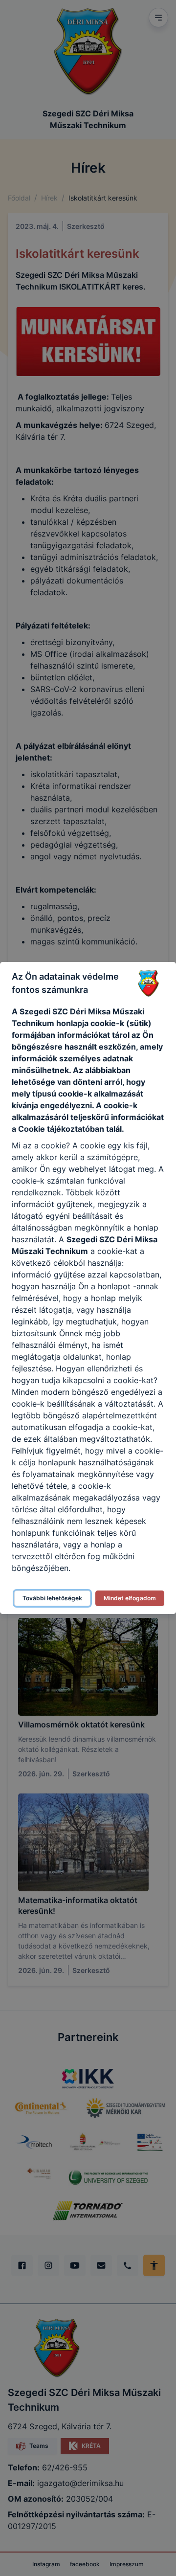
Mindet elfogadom (130, 1598)
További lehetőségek (52, 1598)
